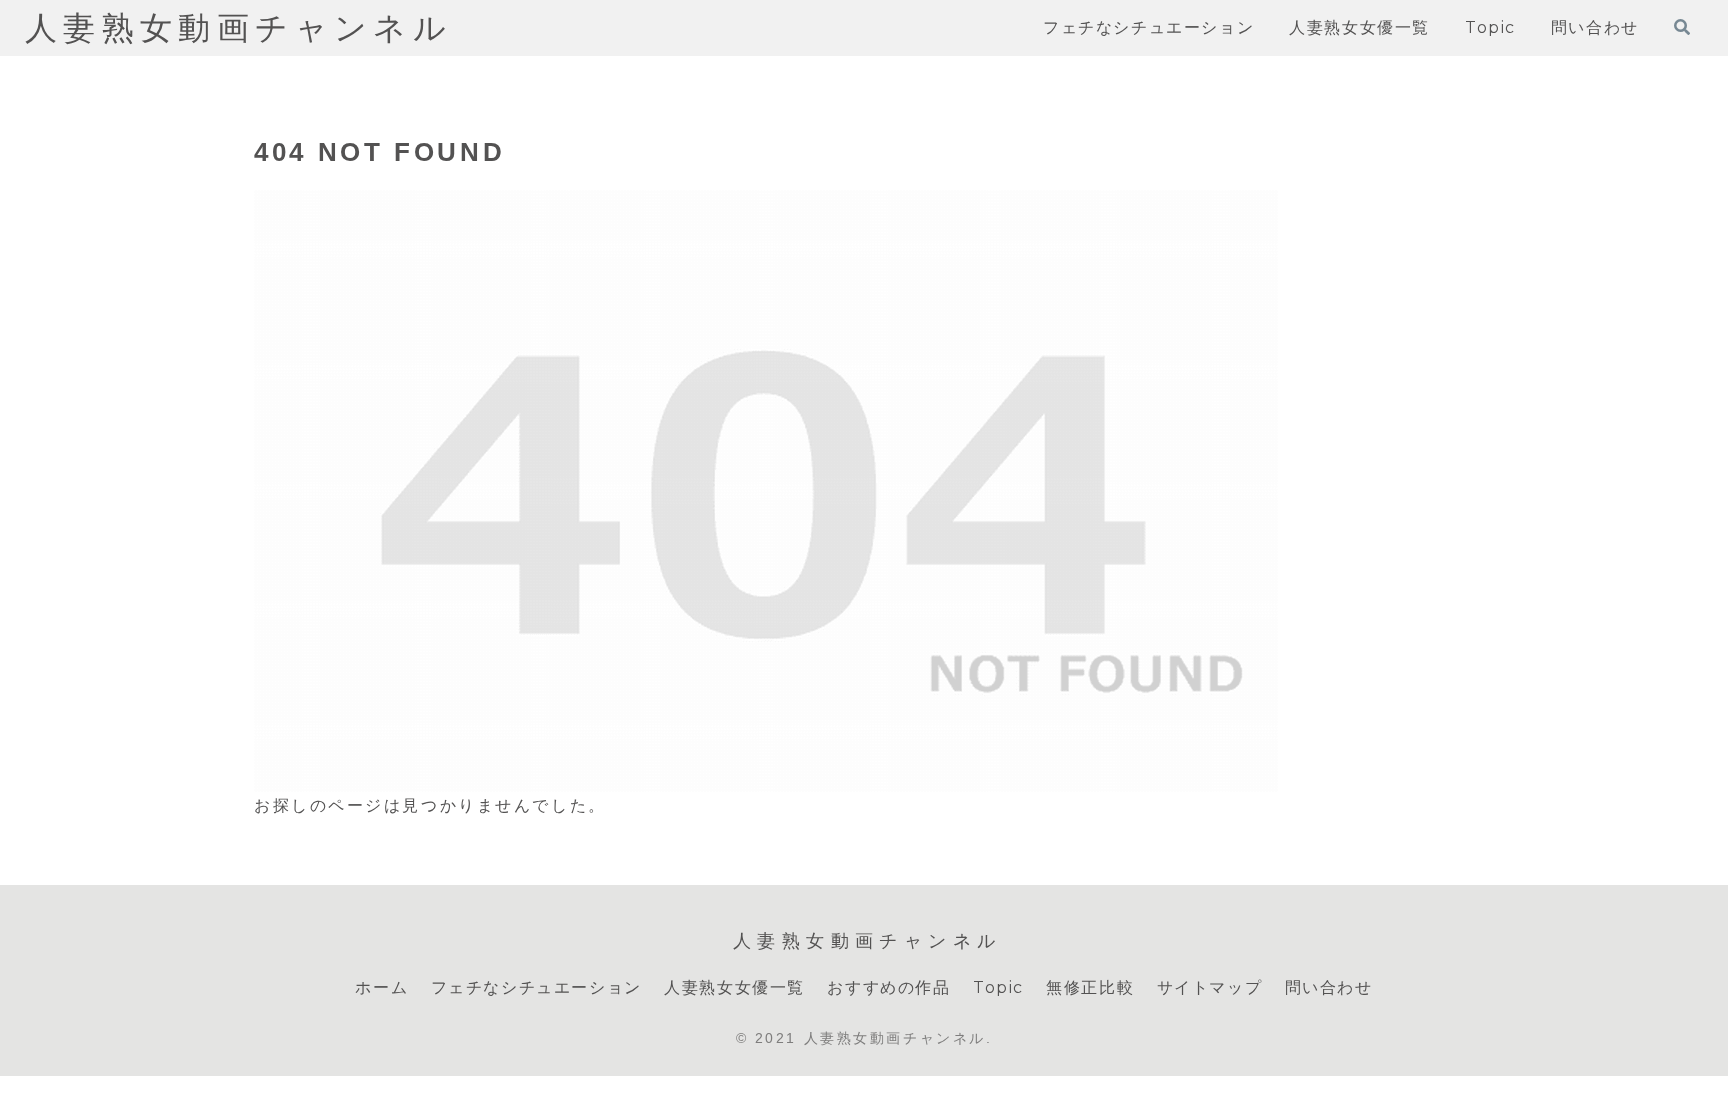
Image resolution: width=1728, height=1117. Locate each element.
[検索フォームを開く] (1682, 27)
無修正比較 (1090, 987)
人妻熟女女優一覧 (734, 987)
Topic (998, 987)
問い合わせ (1329, 987)
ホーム (381, 987)
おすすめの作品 (888, 987)
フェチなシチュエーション (536, 987)
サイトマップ (1210, 987)
